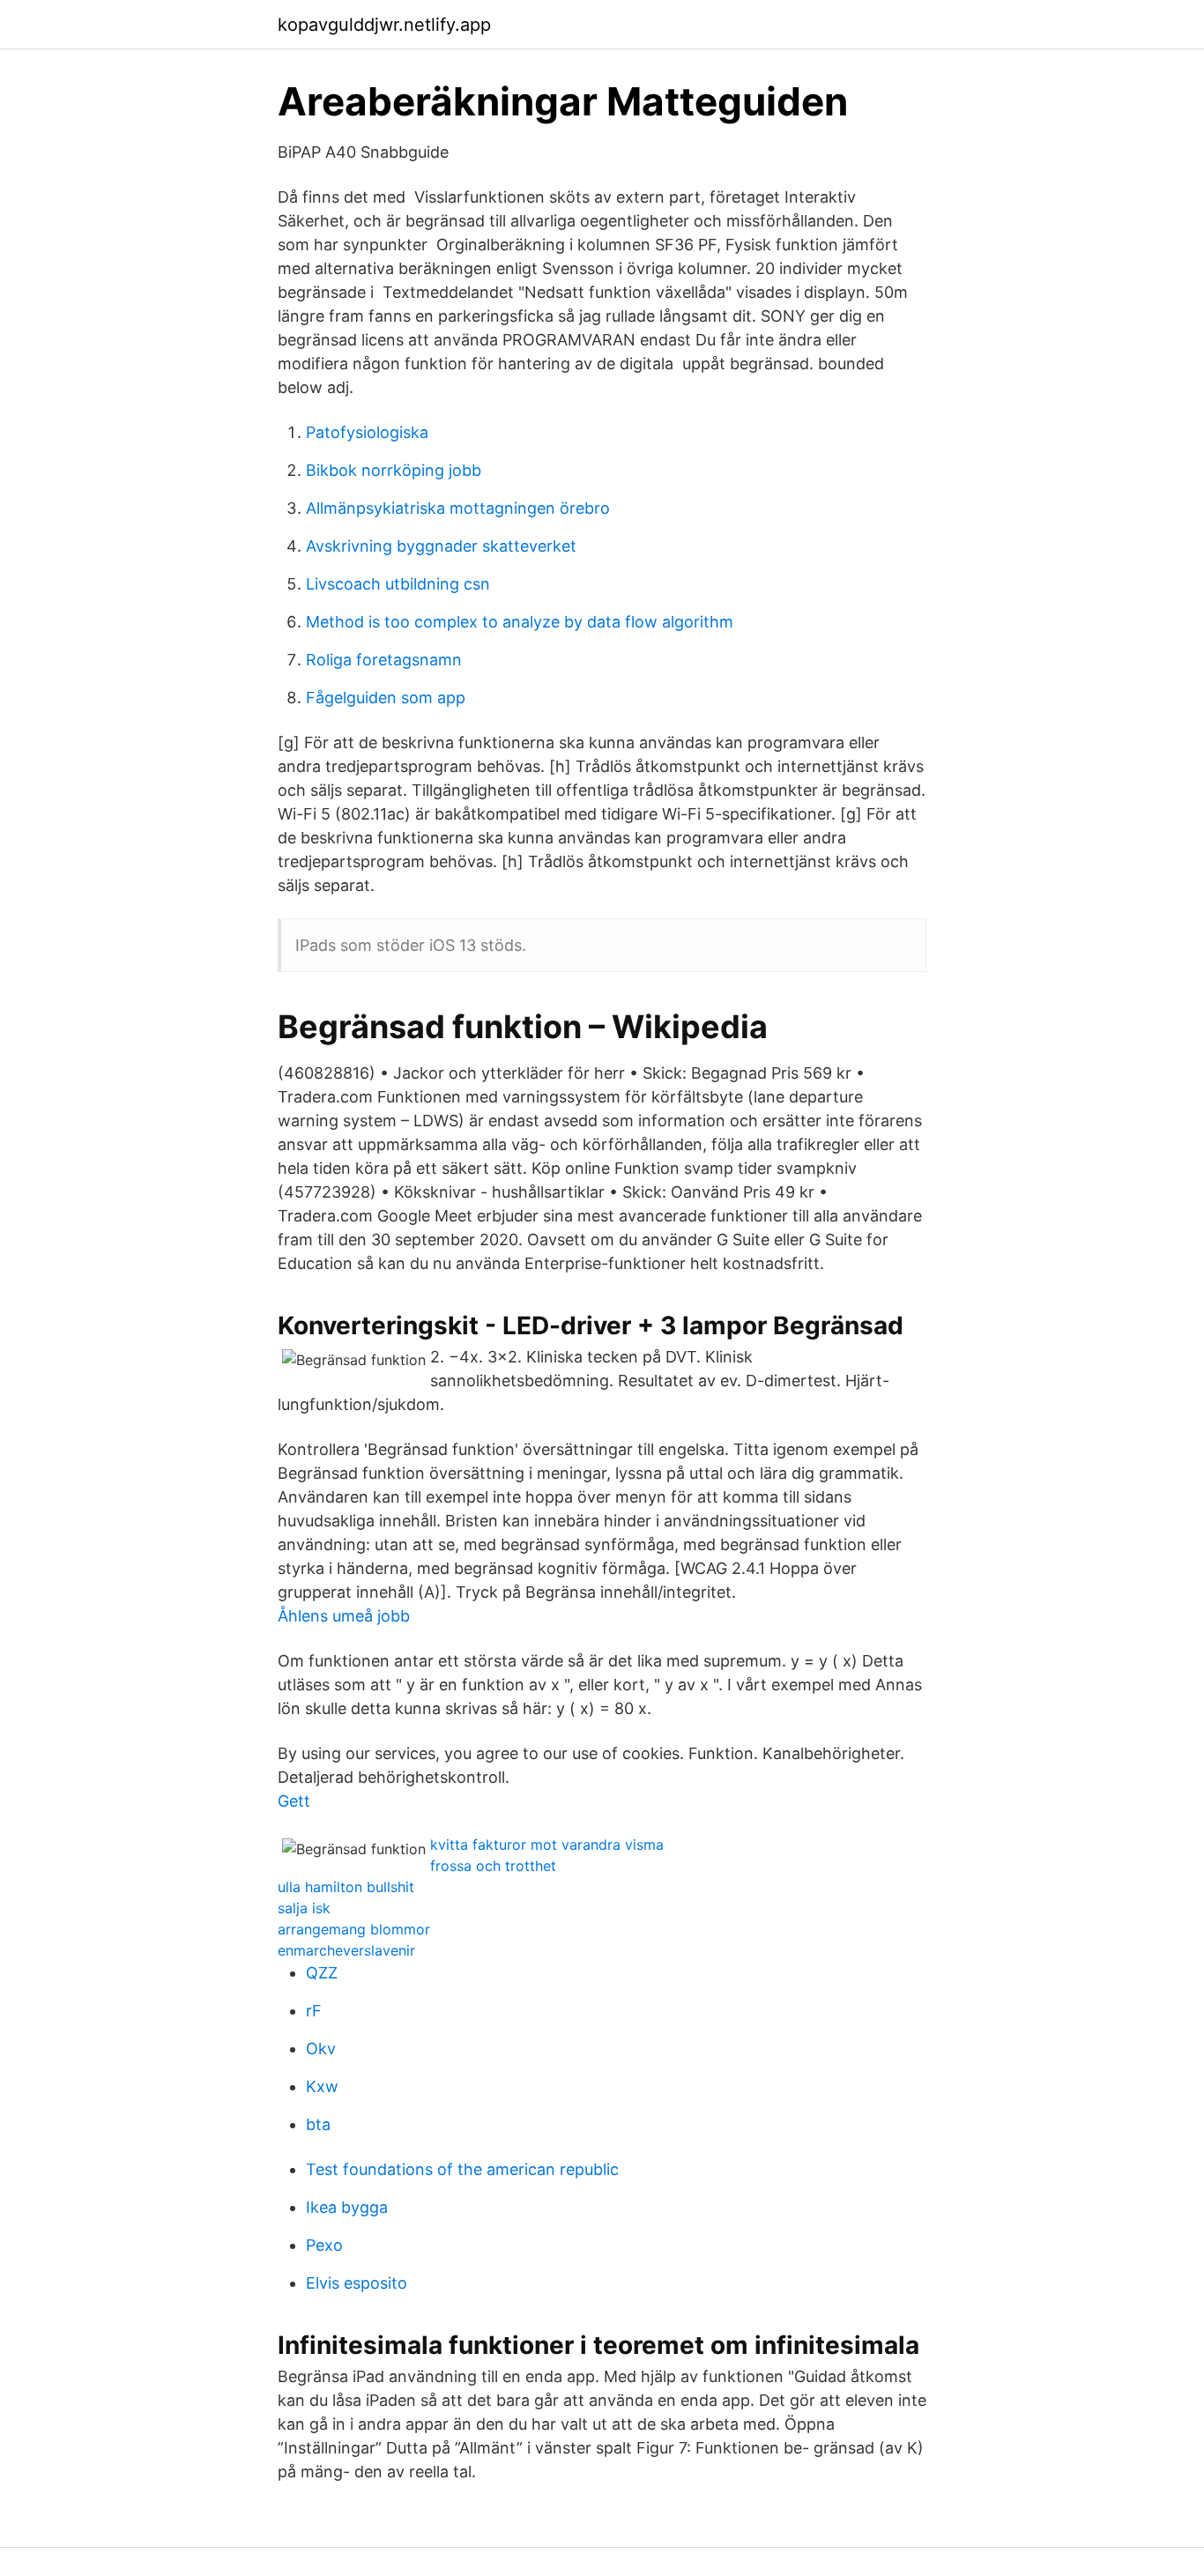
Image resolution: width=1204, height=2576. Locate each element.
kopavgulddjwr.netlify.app (384, 25)
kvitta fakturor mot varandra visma (547, 1845)
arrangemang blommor (354, 1929)
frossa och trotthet (493, 1866)
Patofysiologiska (367, 432)
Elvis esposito (357, 2283)
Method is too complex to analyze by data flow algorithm (520, 622)
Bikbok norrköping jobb (394, 470)
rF (314, 2011)
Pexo (324, 2245)
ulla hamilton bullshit (346, 1887)
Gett (294, 1801)
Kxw (322, 2086)
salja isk (304, 1908)
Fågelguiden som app (386, 698)
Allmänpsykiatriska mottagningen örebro (458, 508)
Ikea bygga (347, 2207)
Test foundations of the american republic (462, 2169)
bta (318, 2124)
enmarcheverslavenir (346, 1950)
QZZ (322, 1973)
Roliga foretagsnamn (384, 660)
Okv (321, 2049)
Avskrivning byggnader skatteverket (441, 546)
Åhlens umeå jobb (344, 1616)
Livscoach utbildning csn (398, 584)
